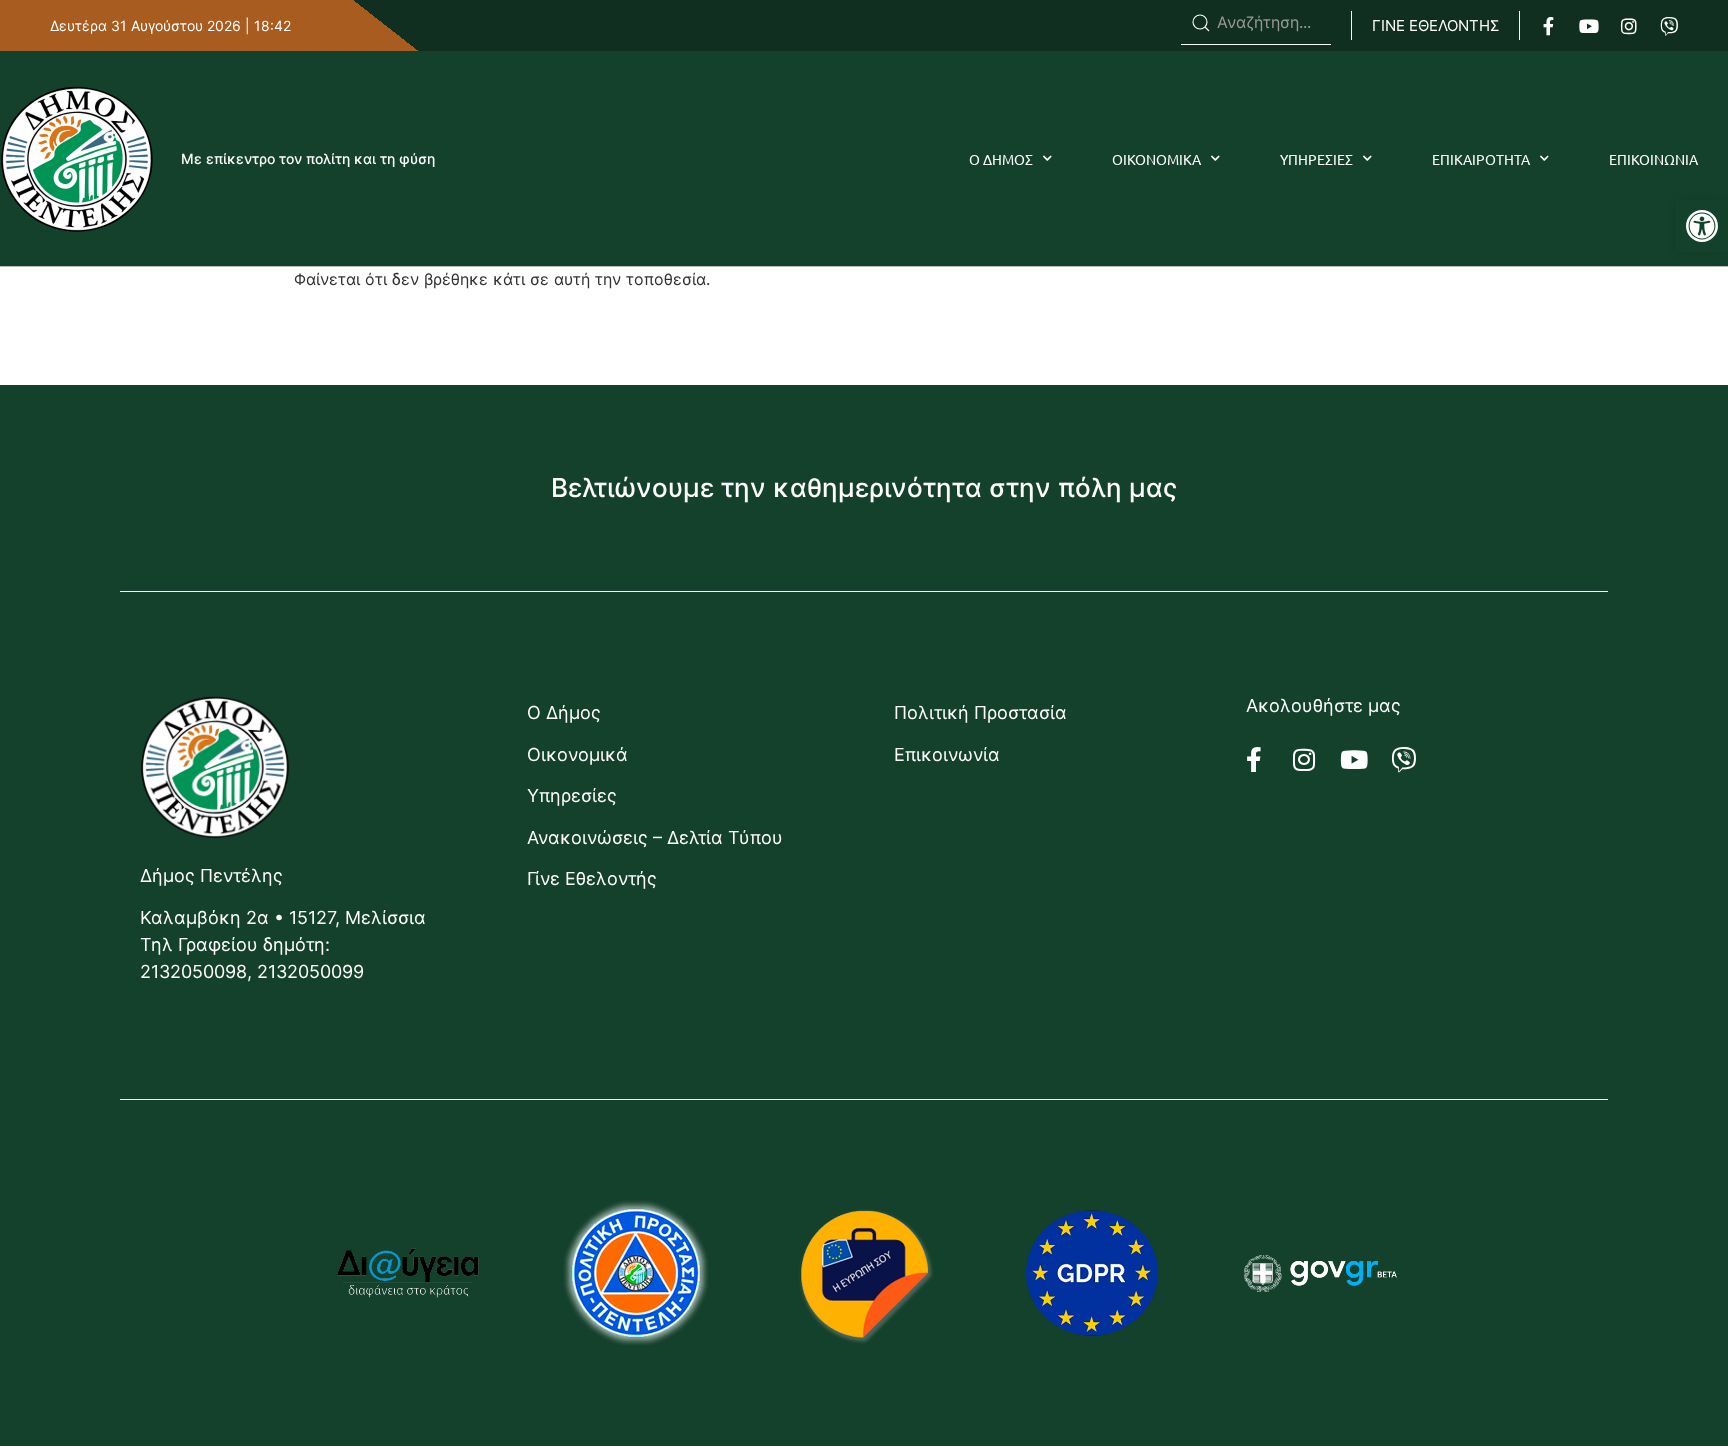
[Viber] (1669, 26)
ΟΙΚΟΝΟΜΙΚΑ (1156, 159)
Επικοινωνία (947, 754)
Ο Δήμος (564, 712)
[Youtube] (1589, 26)
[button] (1702, 226)
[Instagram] (1629, 26)
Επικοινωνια (1653, 159)
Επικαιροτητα (1481, 159)
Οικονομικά (577, 754)
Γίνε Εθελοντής (592, 878)
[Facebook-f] (1549, 26)
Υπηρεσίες (572, 795)
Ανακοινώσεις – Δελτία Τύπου (655, 837)
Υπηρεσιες (1316, 159)
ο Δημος (1001, 159)
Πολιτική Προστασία (980, 712)
